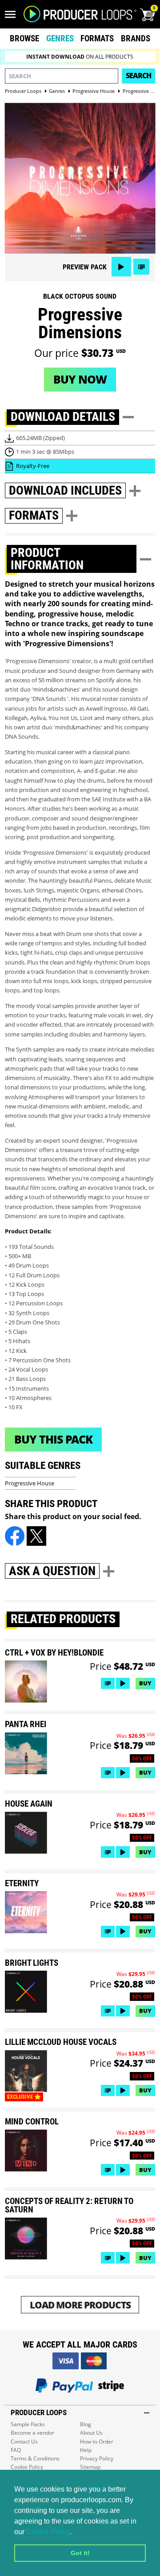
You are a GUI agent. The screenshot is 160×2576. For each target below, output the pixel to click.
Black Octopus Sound (80, 296)
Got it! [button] (80, 2553)
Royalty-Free (33, 466)
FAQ (16, 2450)
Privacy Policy (97, 2458)
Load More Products (80, 2305)
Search (138, 76)
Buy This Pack (53, 1439)
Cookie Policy (48, 2532)
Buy (145, 1683)
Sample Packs (28, 2424)
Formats (97, 38)
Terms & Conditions (35, 2458)
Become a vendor (32, 2433)
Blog (86, 2424)
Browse (24, 38)
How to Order (97, 2442)
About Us (91, 2433)
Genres (60, 38)
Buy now (80, 379)
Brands (136, 38)
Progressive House (30, 1483)
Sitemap (90, 2467)
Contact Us (24, 2442)
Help (86, 2450)
